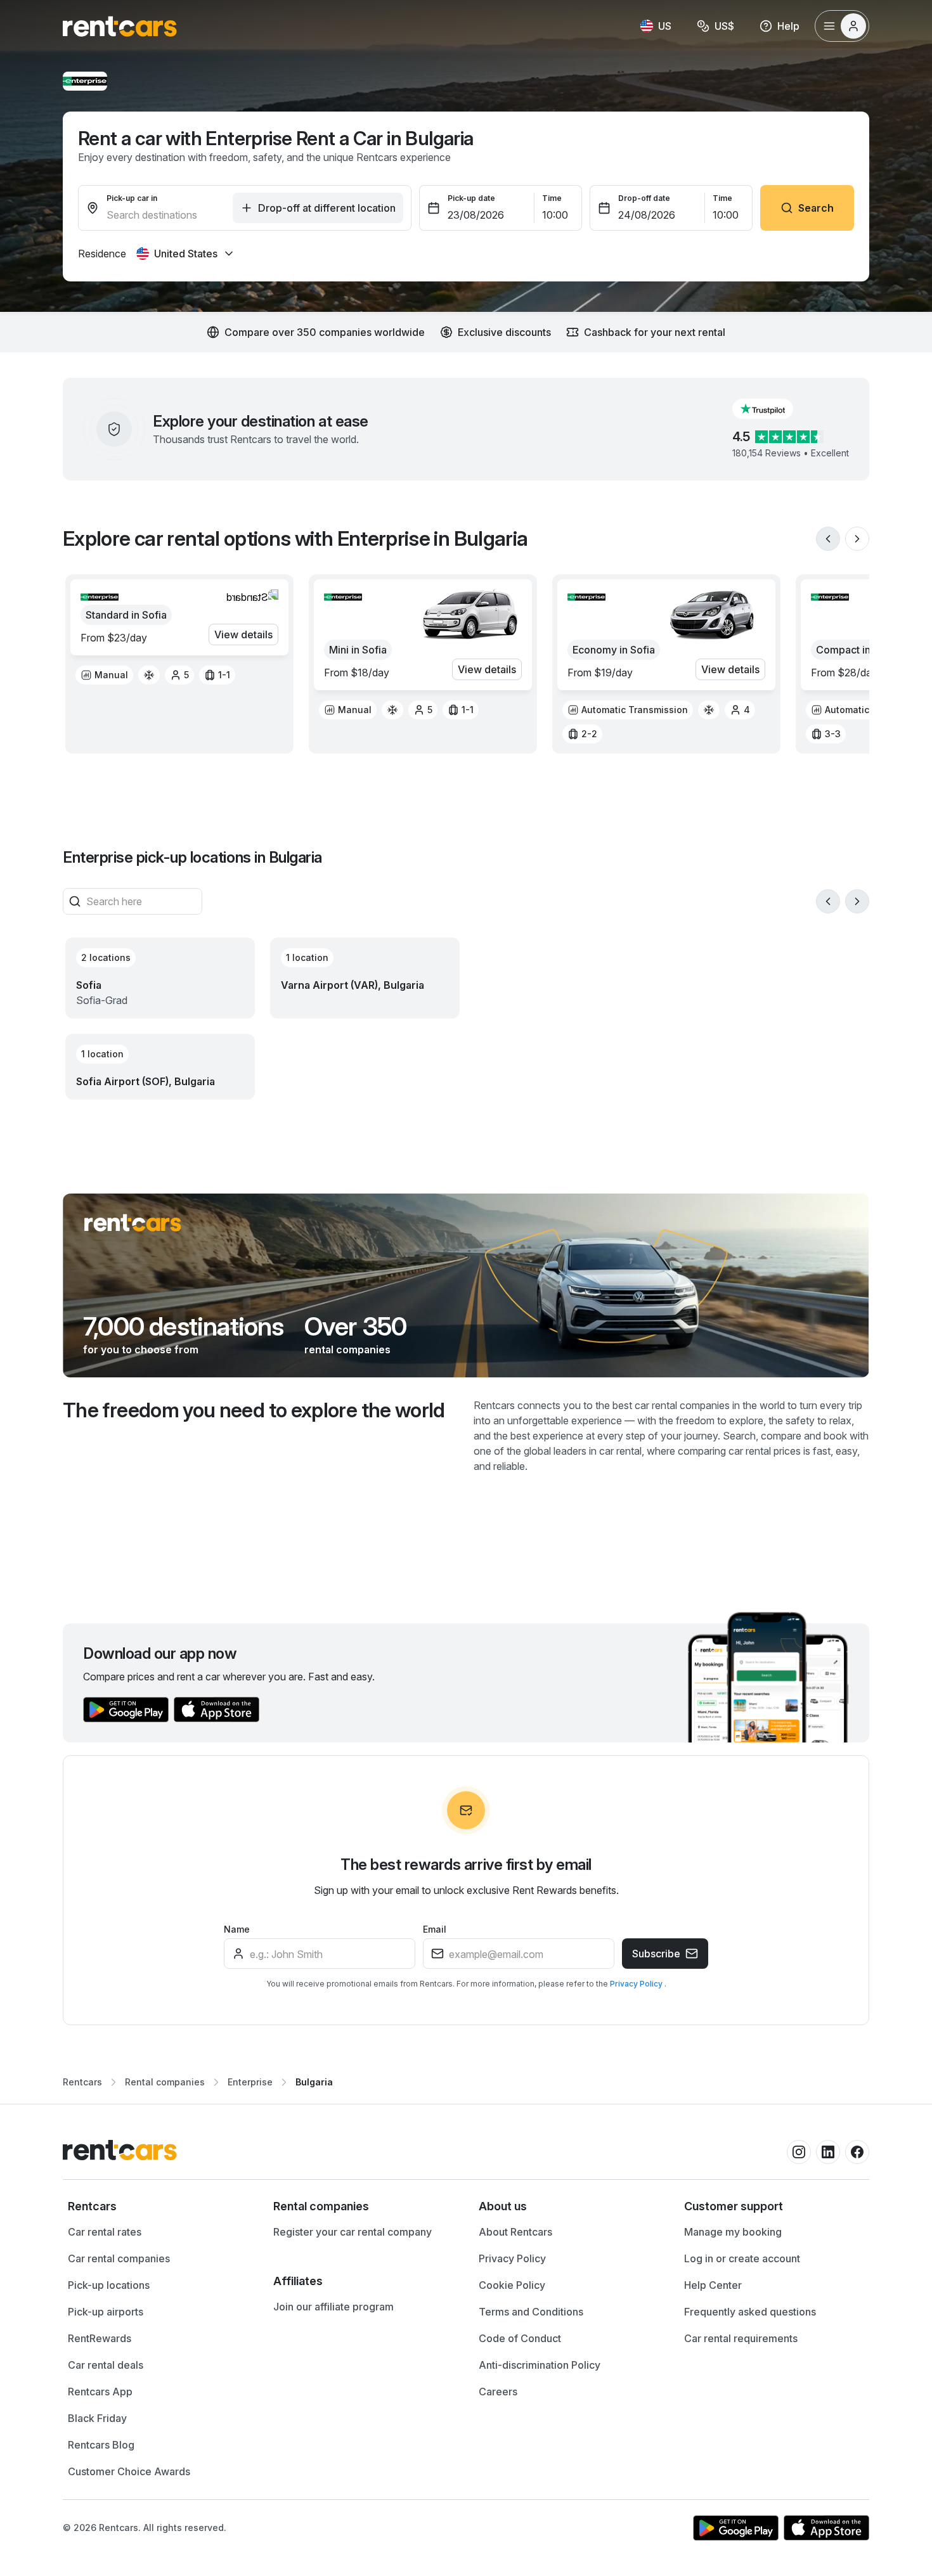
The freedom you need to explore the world (254, 1410)
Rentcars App (100, 2392)
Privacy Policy (637, 1984)
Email (435, 1929)
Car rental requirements (741, 2338)
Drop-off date (644, 198)
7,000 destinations (184, 1327)
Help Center (713, 2285)
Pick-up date (471, 198)
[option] (104, 675)
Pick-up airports (106, 2312)
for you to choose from (141, 1349)
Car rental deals (106, 2365)
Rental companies (165, 2082)
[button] (773, 409)
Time (552, 198)
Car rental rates (105, 2232)
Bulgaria (314, 2082)
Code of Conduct (520, 2338)
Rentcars (82, 2082)
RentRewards (100, 2338)
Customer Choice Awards (129, 2471)
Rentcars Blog (101, 2445)
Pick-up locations (109, 2285)
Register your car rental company (353, 2232)
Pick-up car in (132, 198)
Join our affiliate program (333, 2307)
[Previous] (828, 539)
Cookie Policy (512, 2285)
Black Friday (97, 2418)
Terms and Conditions (531, 2312)
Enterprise (250, 2082)
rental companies (347, 1349)
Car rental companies (119, 2258)
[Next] (857, 539)
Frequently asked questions (750, 2312)
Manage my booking (733, 2232)
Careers (498, 2392)
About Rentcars (515, 2232)
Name (237, 1929)
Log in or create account (742, 2258)
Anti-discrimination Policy (540, 2365)
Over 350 (356, 1327)
